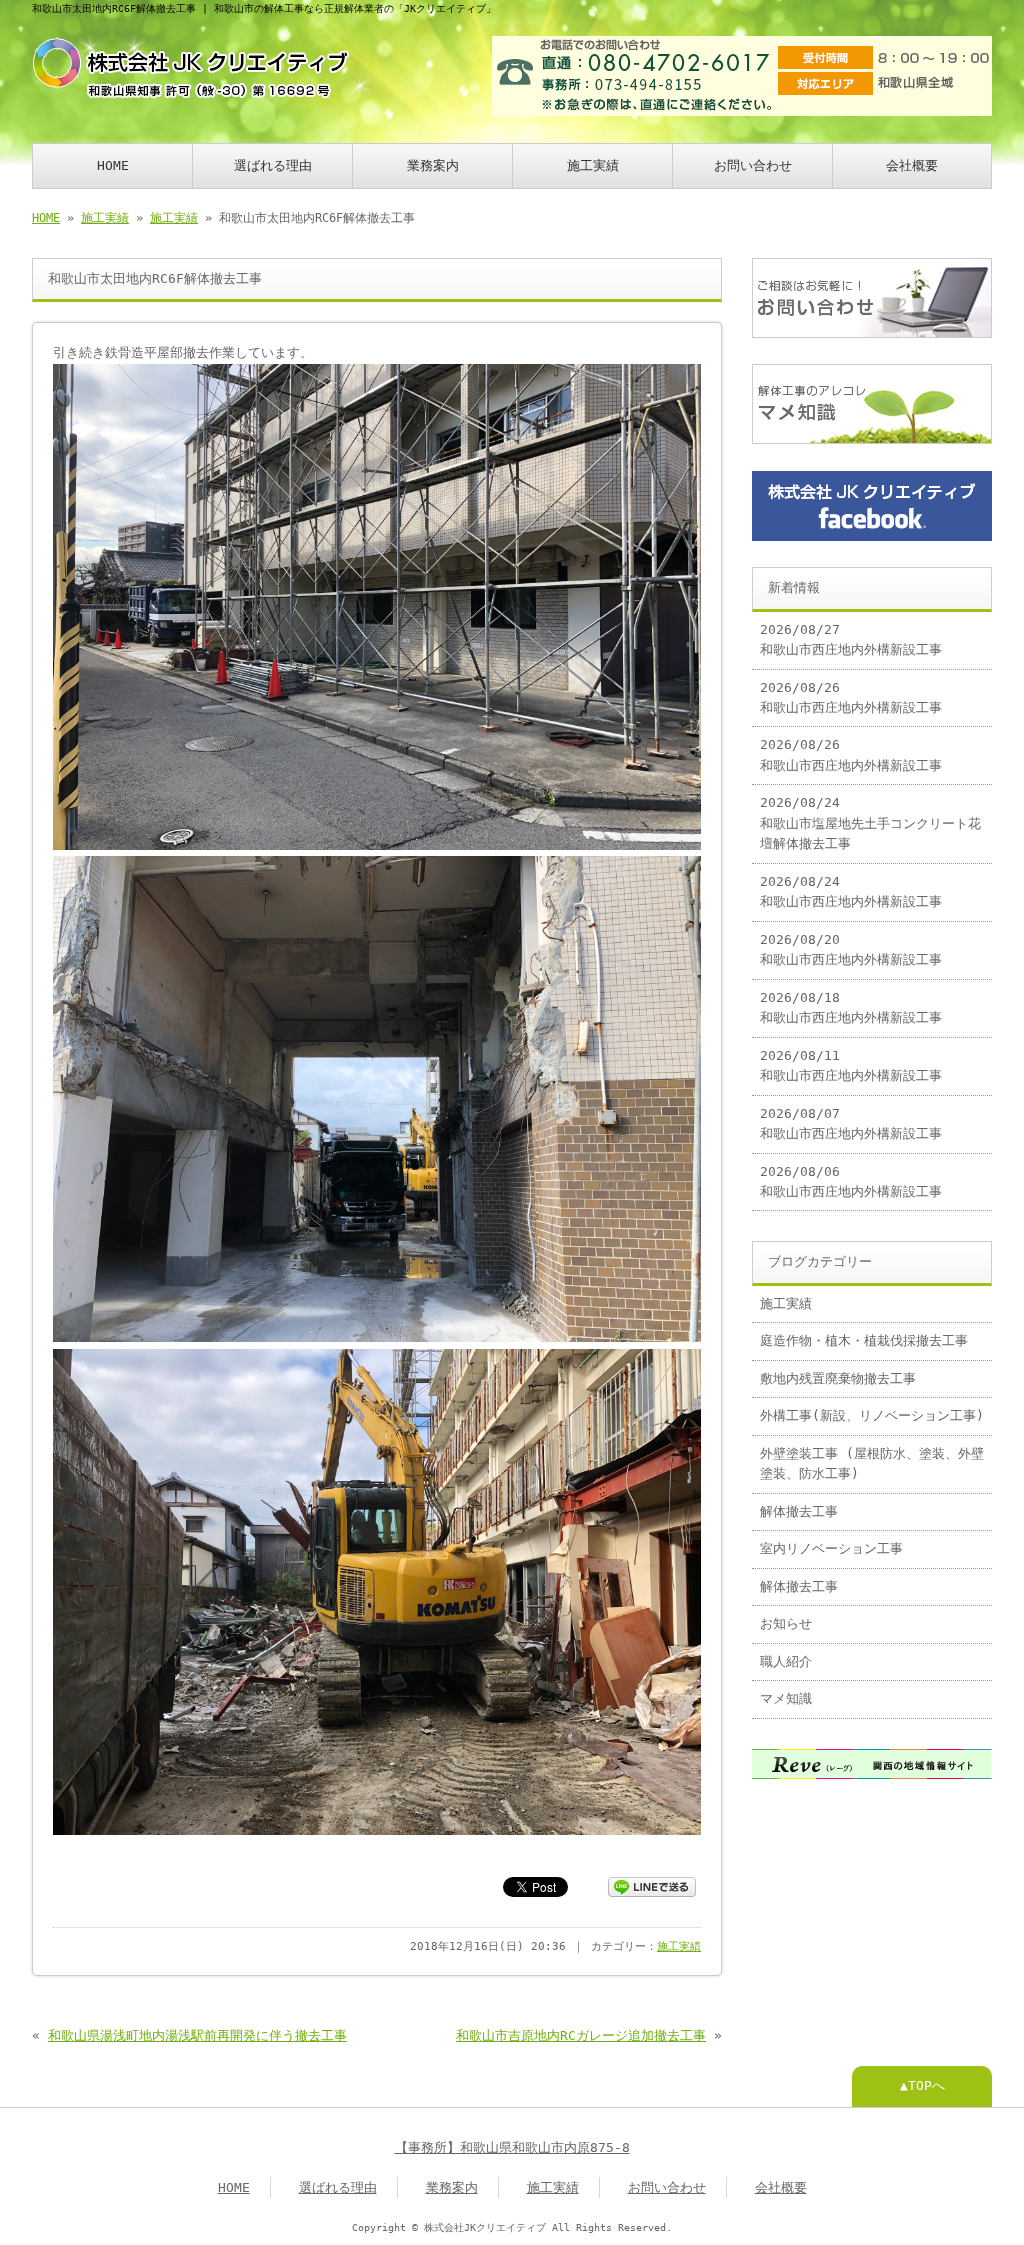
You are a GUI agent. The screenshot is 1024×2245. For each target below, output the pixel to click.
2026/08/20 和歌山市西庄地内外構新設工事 (851, 949)
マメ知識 (786, 1698)
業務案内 (433, 165)
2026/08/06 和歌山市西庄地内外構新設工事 (851, 1181)
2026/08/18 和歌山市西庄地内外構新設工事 (851, 1007)
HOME (113, 165)
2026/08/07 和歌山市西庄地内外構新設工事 (851, 1123)
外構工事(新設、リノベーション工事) (872, 1415)
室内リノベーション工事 (831, 1548)
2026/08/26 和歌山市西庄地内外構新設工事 (851, 697)
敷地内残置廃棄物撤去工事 (838, 1378)
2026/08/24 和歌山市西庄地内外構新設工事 (851, 891)
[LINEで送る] (652, 1885)
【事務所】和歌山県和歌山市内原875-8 (512, 2147)
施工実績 (593, 165)
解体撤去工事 (799, 1511)
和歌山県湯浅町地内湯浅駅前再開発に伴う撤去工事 (197, 2035)
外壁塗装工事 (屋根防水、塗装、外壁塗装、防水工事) (872, 1463)
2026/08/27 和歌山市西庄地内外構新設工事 (851, 639)
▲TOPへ (922, 2085)
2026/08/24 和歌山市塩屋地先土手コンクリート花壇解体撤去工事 (870, 823)
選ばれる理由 (273, 165)
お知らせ (786, 1623)
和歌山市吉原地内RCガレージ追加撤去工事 (581, 2035)
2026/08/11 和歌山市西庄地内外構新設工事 (851, 1065)
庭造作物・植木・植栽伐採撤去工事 (864, 1340)
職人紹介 (786, 1661)
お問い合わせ (753, 165)
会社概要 (912, 165)
